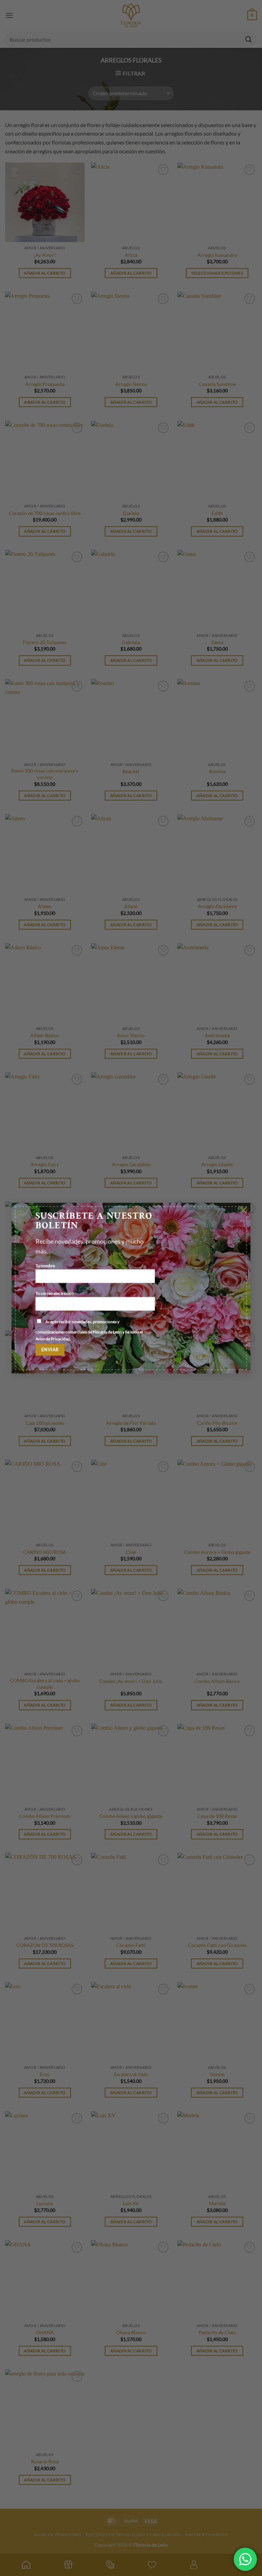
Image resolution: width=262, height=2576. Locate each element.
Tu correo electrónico (55, 1293)
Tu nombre (45, 1265)
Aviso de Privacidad (53, 1339)
